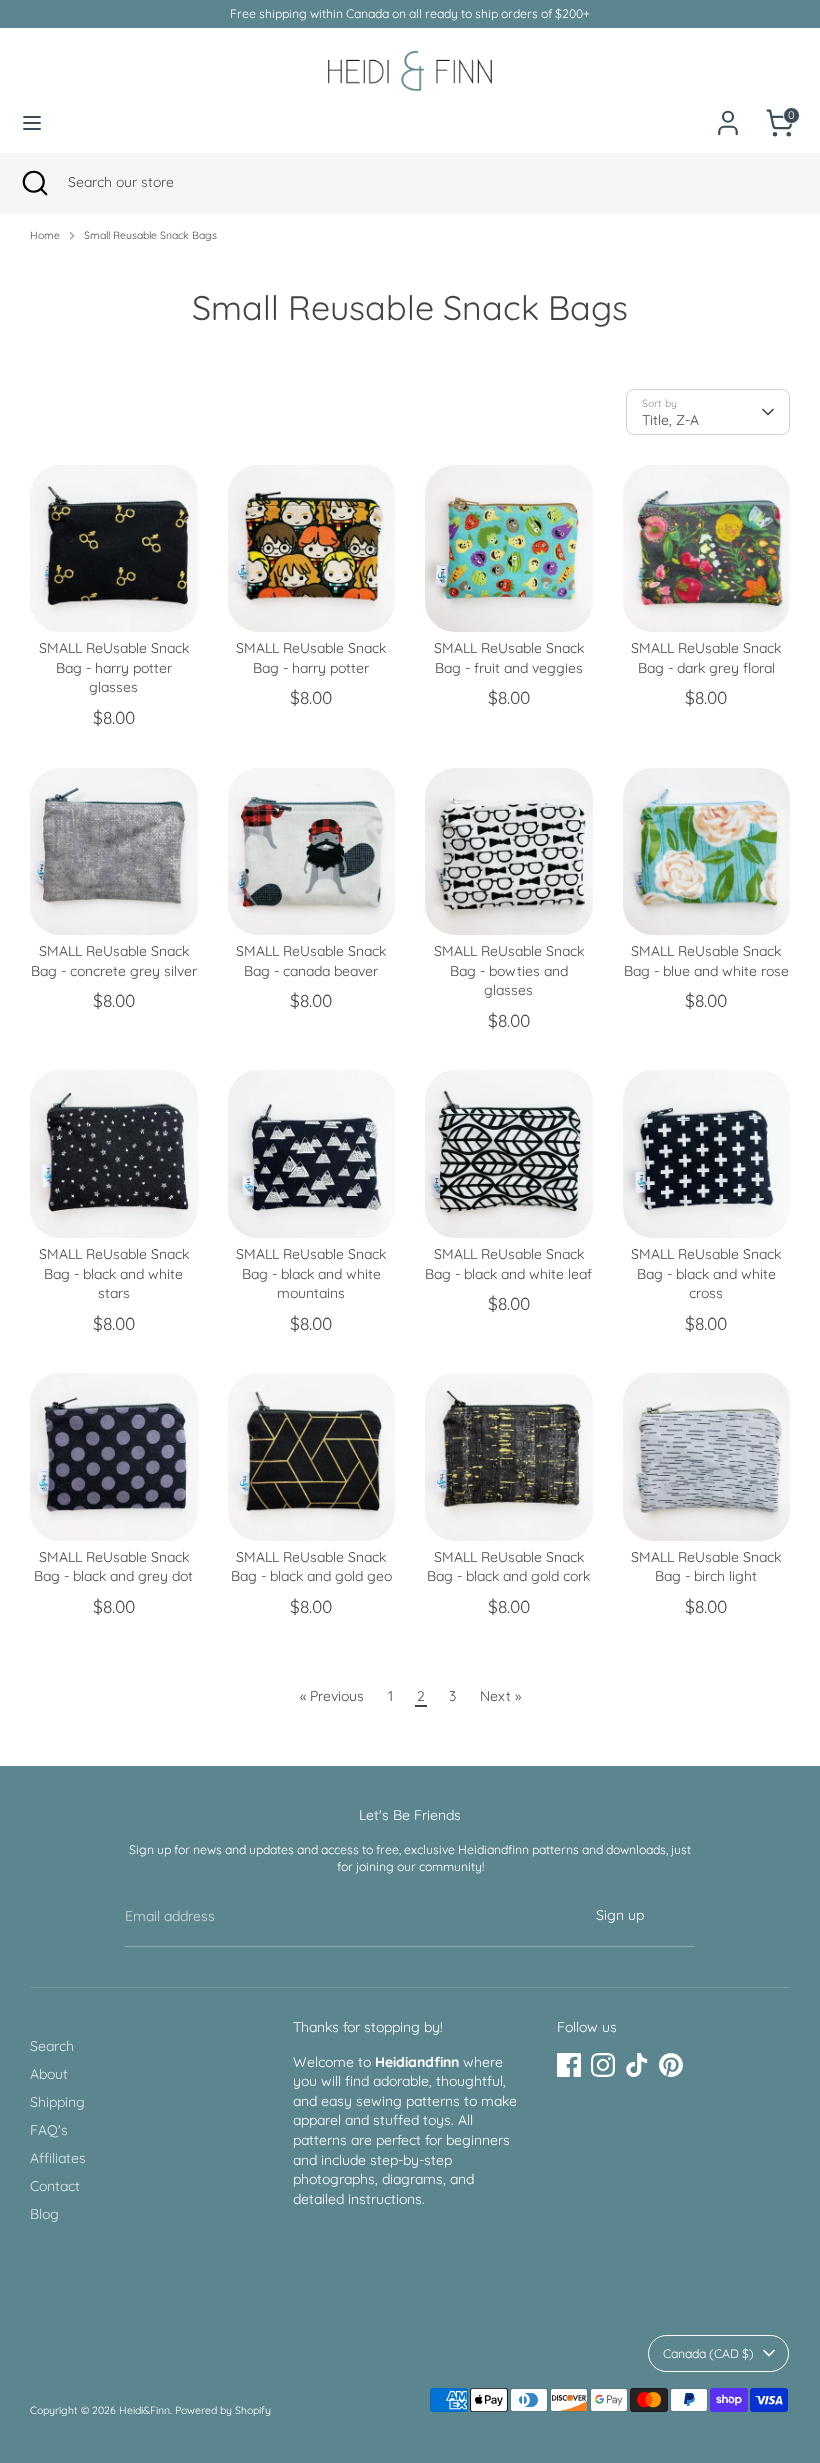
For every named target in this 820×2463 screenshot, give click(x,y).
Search (52, 2046)
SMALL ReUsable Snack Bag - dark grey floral (706, 658)
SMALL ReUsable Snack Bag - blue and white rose (706, 961)
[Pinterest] (671, 2065)
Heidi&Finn (144, 2410)
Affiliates (58, 2158)
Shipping (57, 2102)
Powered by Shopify (223, 2410)
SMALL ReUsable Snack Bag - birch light (706, 1567)
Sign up (620, 1915)
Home (45, 235)
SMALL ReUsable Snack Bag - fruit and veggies (509, 658)
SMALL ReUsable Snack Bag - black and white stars (114, 1273)
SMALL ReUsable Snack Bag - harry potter (311, 658)
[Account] (728, 112)
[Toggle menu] (32, 123)
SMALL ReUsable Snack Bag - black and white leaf (508, 1264)
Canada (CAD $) (708, 2353)
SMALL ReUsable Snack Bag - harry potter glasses (114, 667)
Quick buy (115, 600)
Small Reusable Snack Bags (150, 235)
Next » (500, 1696)
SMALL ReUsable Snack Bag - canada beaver (311, 961)
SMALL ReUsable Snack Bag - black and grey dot (113, 1567)
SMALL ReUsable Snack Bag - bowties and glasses (509, 970)
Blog (44, 2214)
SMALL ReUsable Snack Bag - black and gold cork (508, 1567)
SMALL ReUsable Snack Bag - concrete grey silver (114, 961)
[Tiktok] (637, 2065)
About (49, 2074)
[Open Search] (34, 183)
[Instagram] (603, 2065)
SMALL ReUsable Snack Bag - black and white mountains (311, 1273)
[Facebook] (569, 2065)
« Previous (332, 1696)
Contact (55, 2186)
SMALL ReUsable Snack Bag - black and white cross (706, 1273)
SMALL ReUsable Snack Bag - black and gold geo (311, 1567)
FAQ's (49, 2130)
